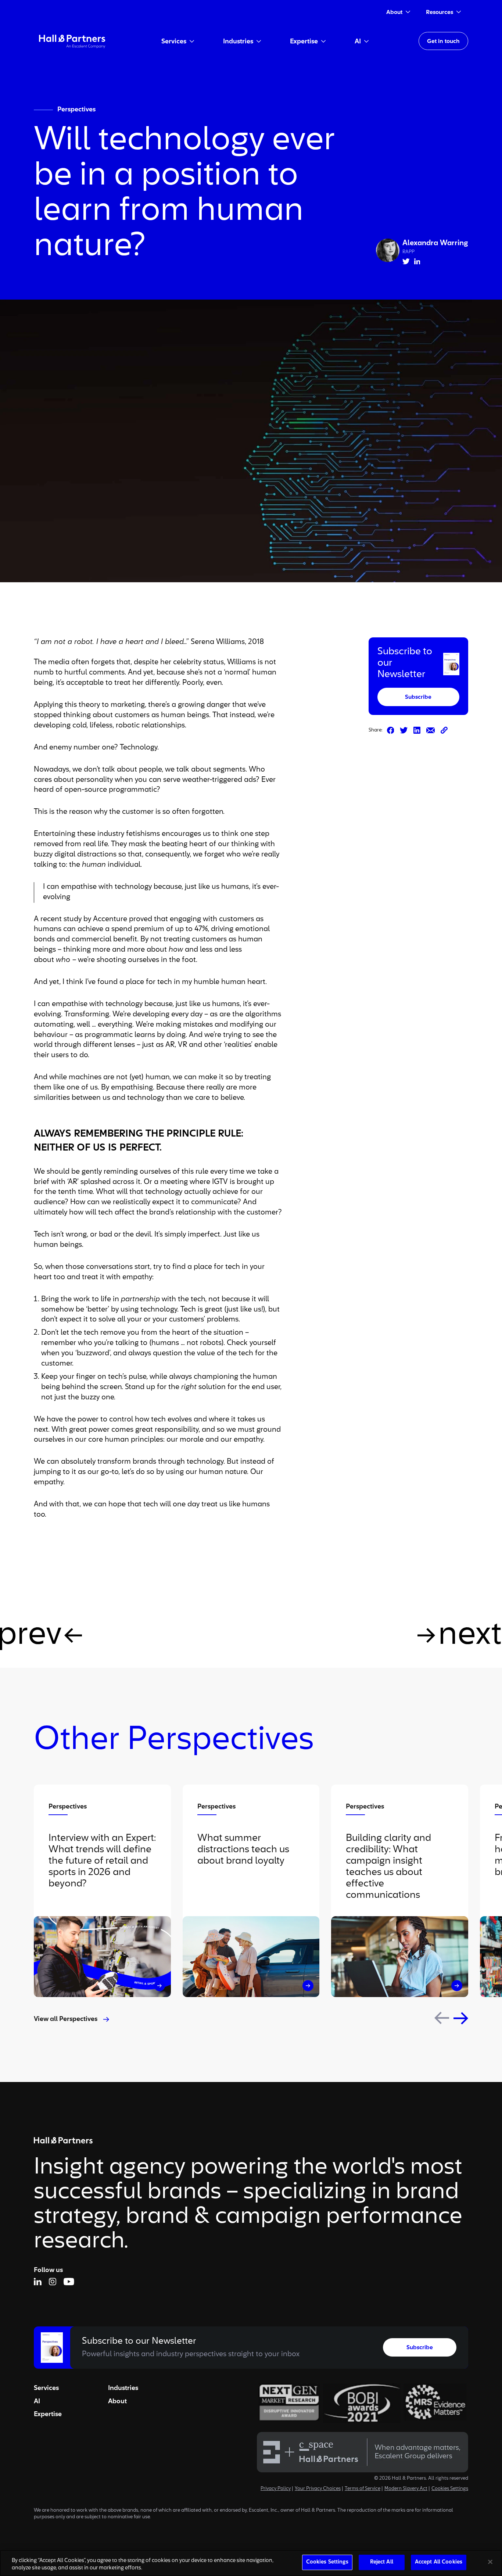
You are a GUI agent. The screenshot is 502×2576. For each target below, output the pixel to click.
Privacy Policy (276, 2489)
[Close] (490, 2562)
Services (46, 2388)
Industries (123, 2388)
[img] (72, 41)
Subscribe (418, 697)
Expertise (48, 2414)
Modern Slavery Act (406, 2489)
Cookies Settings (450, 2489)
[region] (251, 2563)
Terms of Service (363, 2489)
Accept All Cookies (439, 2562)
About (117, 2401)
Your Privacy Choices (318, 2489)
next (470, 1635)
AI (37, 2401)
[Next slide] (461, 2018)
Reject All (382, 2562)
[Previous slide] (442, 2018)
